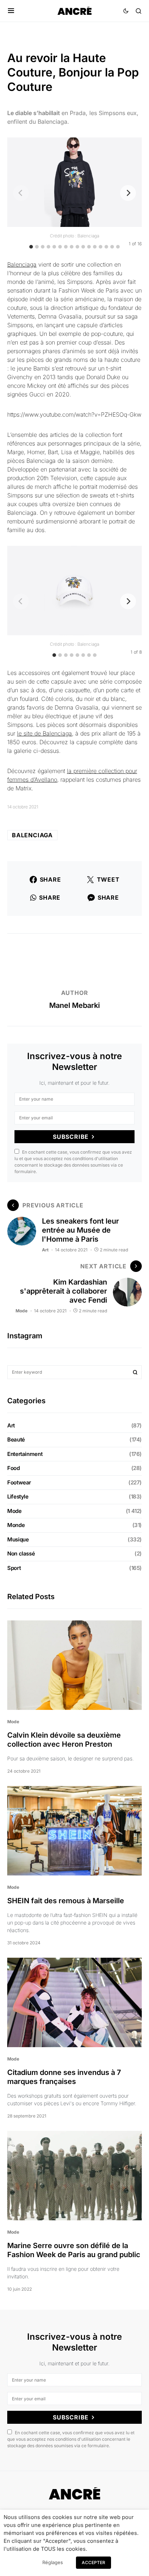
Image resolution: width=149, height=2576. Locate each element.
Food (14, 1468)
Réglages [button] (53, 2562)
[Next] (128, 193)
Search (135, 1372)
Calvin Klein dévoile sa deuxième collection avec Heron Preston (64, 1740)
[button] (11, 11)
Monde (16, 1525)
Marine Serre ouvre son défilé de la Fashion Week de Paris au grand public (74, 2250)
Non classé (21, 1554)
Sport (14, 1568)
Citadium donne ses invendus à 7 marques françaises (64, 2077)
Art (45, 1250)
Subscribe (71, 1137)
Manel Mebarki (74, 1005)
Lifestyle (18, 1497)
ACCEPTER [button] (93, 2562)
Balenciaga (22, 264)
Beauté (16, 1440)
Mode (22, 1311)
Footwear (19, 1482)
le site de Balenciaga (44, 733)
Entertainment (25, 1454)
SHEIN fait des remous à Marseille (67, 1901)
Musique (18, 1539)
